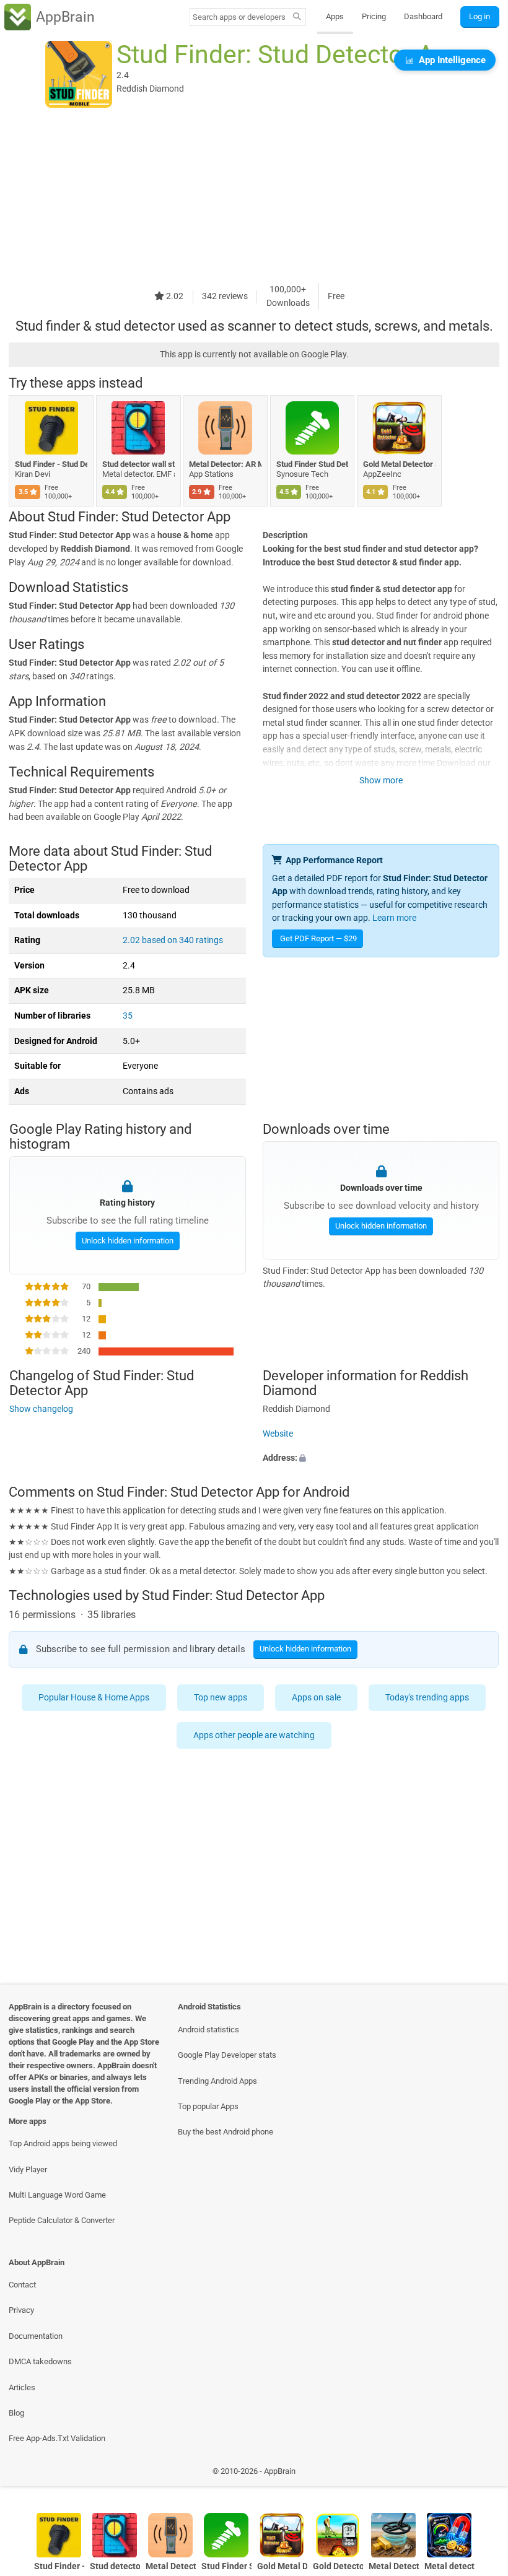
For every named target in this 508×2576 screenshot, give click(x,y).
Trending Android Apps (217, 2081)
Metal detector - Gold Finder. (449, 2566)
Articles (22, 2387)
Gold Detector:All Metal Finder (338, 2566)
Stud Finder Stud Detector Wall (313, 464)
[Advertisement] (254, 196)
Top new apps (221, 1698)
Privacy (21, 2310)
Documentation (36, 2336)
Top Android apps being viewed (63, 2143)
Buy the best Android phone (226, 2132)
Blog (16, 2413)
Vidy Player (28, 2169)
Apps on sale (317, 1698)
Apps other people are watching (254, 1735)
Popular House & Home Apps (94, 1698)
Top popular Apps (208, 2106)
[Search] (297, 17)
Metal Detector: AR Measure (225, 464)
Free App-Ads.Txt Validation (57, 2438)
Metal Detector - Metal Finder (394, 2566)
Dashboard (423, 16)
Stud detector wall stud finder (138, 464)
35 (128, 1016)
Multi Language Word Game (57, 2195)
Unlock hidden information (127, 1241)
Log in (480, 16)
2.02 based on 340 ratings (173, 940)
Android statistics (208, 2030)
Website (278, 1433)
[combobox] (239, 17)
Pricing (374, 16)
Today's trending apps (428, 1698)
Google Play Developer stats (227, 2055)
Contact (22, 2285)
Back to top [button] (480, 2474)
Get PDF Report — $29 (318, 938)
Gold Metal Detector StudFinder (399, 464)
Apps (335, 16)
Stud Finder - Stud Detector (51, 464)
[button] (381, 1458)
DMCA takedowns (40, 2361)
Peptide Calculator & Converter (62, 2220)
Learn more (394, 918)
